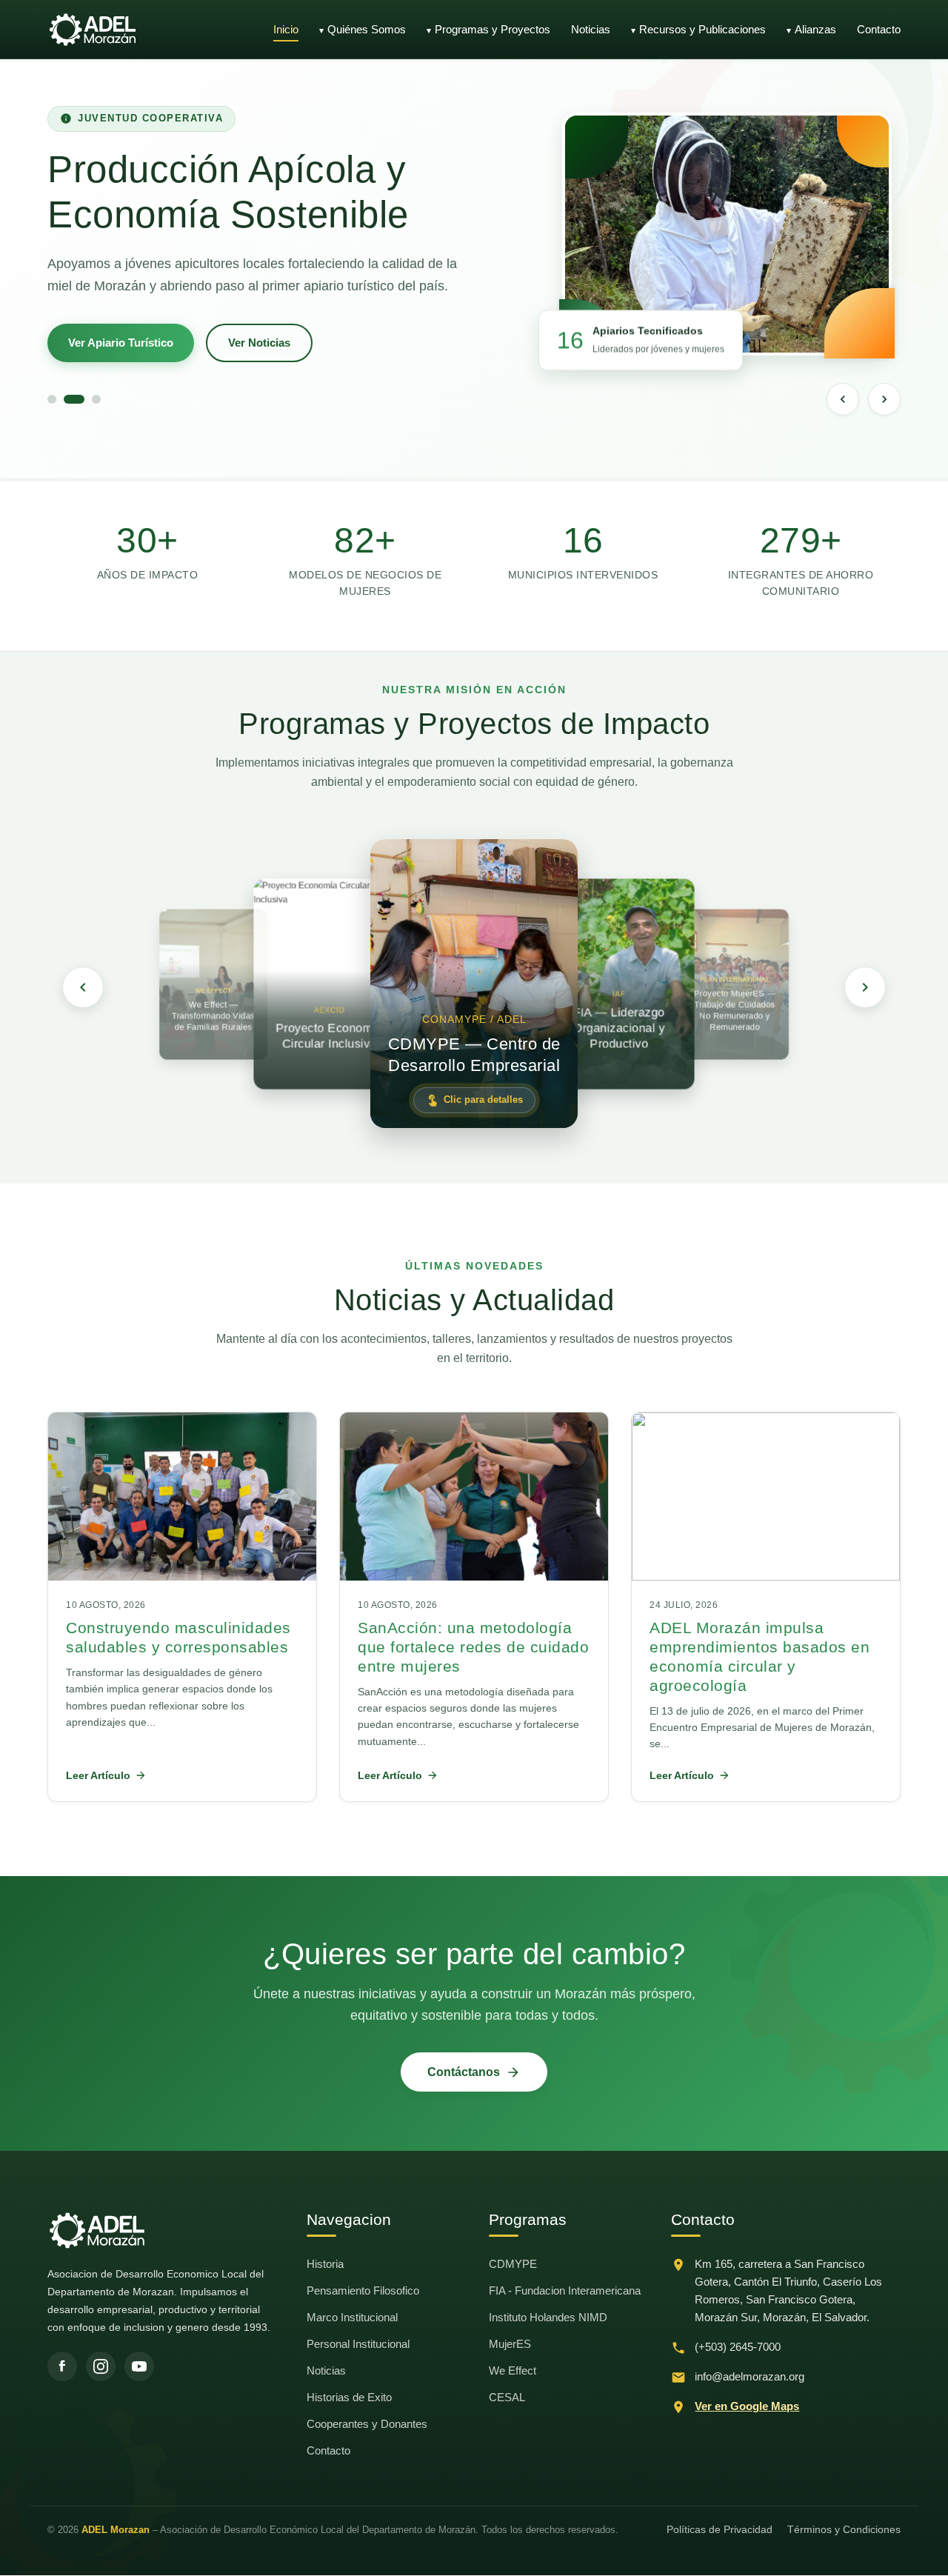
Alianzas (815, 29)
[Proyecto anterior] (83, 987)
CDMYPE (513, 2264)
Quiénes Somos (367, 29)
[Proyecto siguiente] (865, 987)
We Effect (513, 2370)
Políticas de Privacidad (720, 2529)
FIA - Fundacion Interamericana (565, 2290)
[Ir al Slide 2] (74, 399)
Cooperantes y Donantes (367, 2424)
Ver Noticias (259, 343)
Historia (325, 2264)
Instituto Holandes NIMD (548, 2317)
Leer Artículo (98, 1775)
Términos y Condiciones (844, 2529)
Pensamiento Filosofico (363, 2290)
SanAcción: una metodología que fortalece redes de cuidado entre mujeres (473, 1647)
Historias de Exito (349, 2397)
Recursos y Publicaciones (702, 29)
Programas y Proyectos (493, 29)
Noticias (591, 29)
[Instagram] (101, 2366)
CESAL (507, 2397)
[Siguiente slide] (884, 399)
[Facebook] (62, 2366)
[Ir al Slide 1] (52, 399)
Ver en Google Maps (747, 2406)
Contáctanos (464, 2072)
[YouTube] (139, 2366)
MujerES (510, 2344)
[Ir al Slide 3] (96, 399)
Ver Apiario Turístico (121, 343)
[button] (474, 984)
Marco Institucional (352, 2317)
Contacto (879, 29)
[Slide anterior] (843, 399)
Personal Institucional (358, 2344)
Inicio (286, 29)
